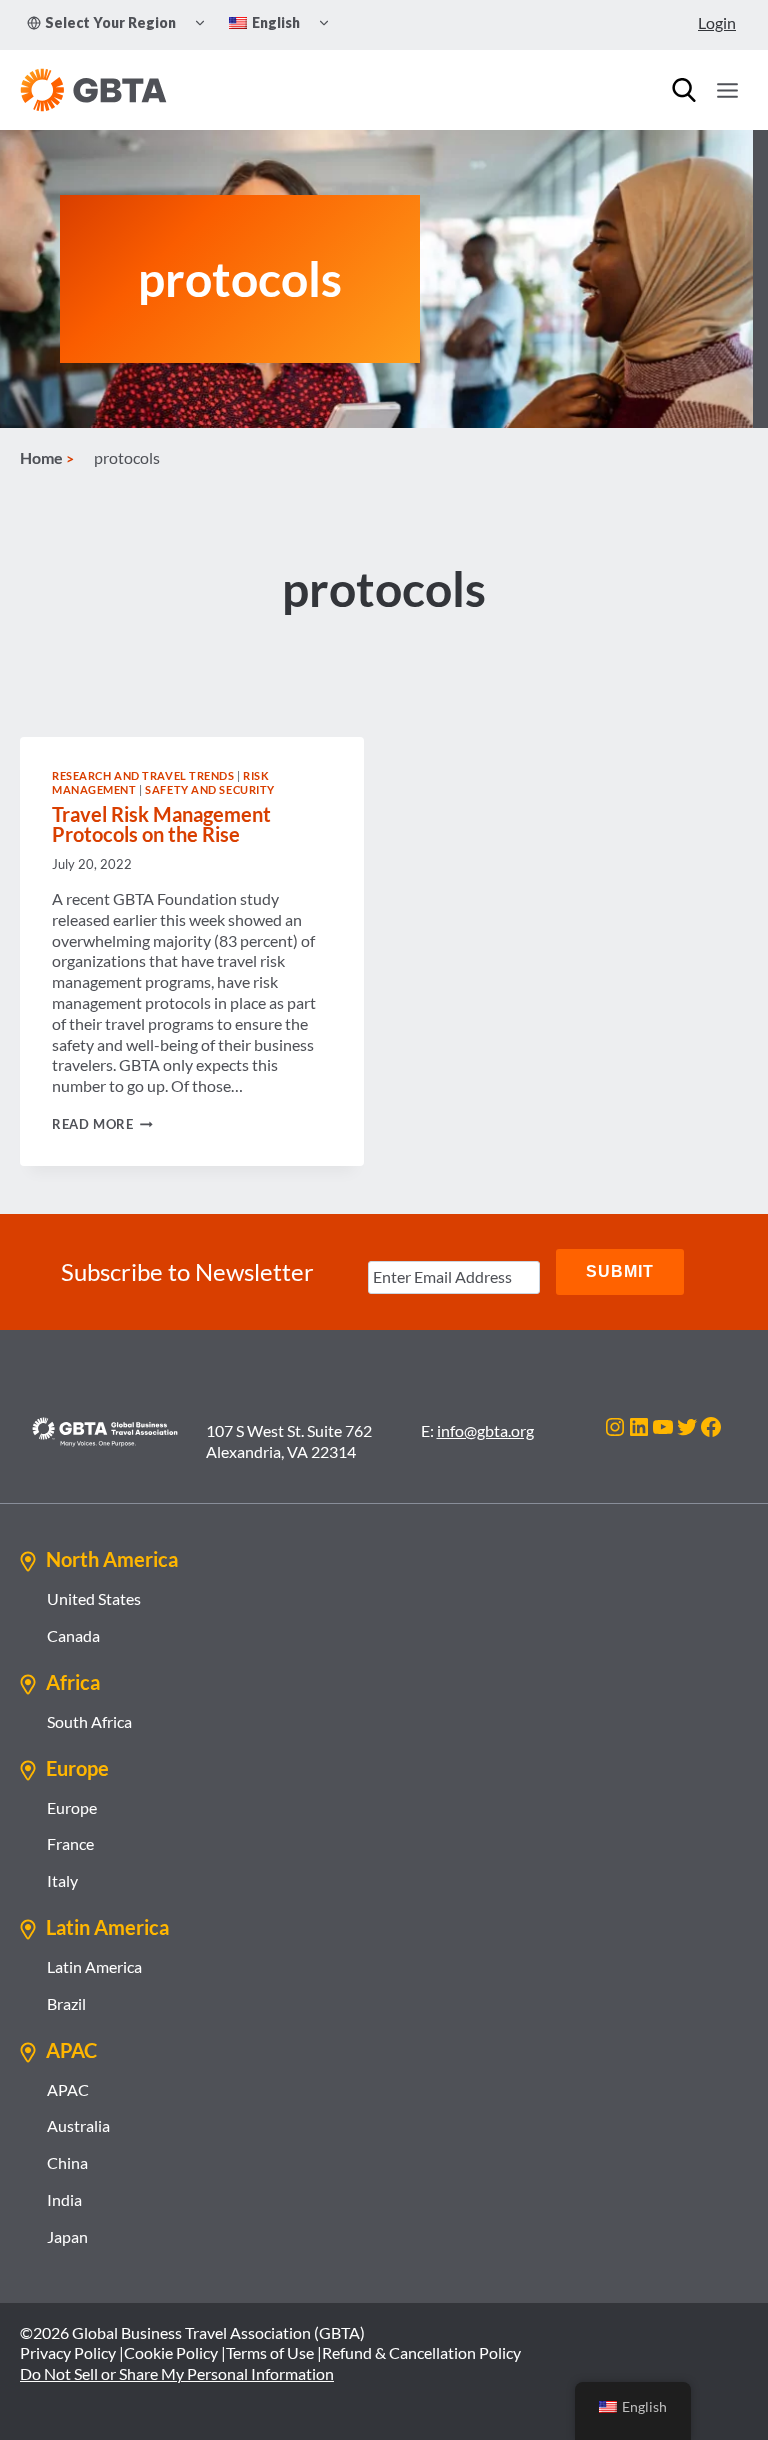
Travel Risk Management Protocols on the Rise (161, 824)
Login (717, 22)
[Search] (684, 90)
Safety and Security (210, 789)
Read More (102, 1124)
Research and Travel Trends (143, 775)
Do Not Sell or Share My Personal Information (177, 2373)
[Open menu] (727, 90)
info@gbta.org (485, 1430)
